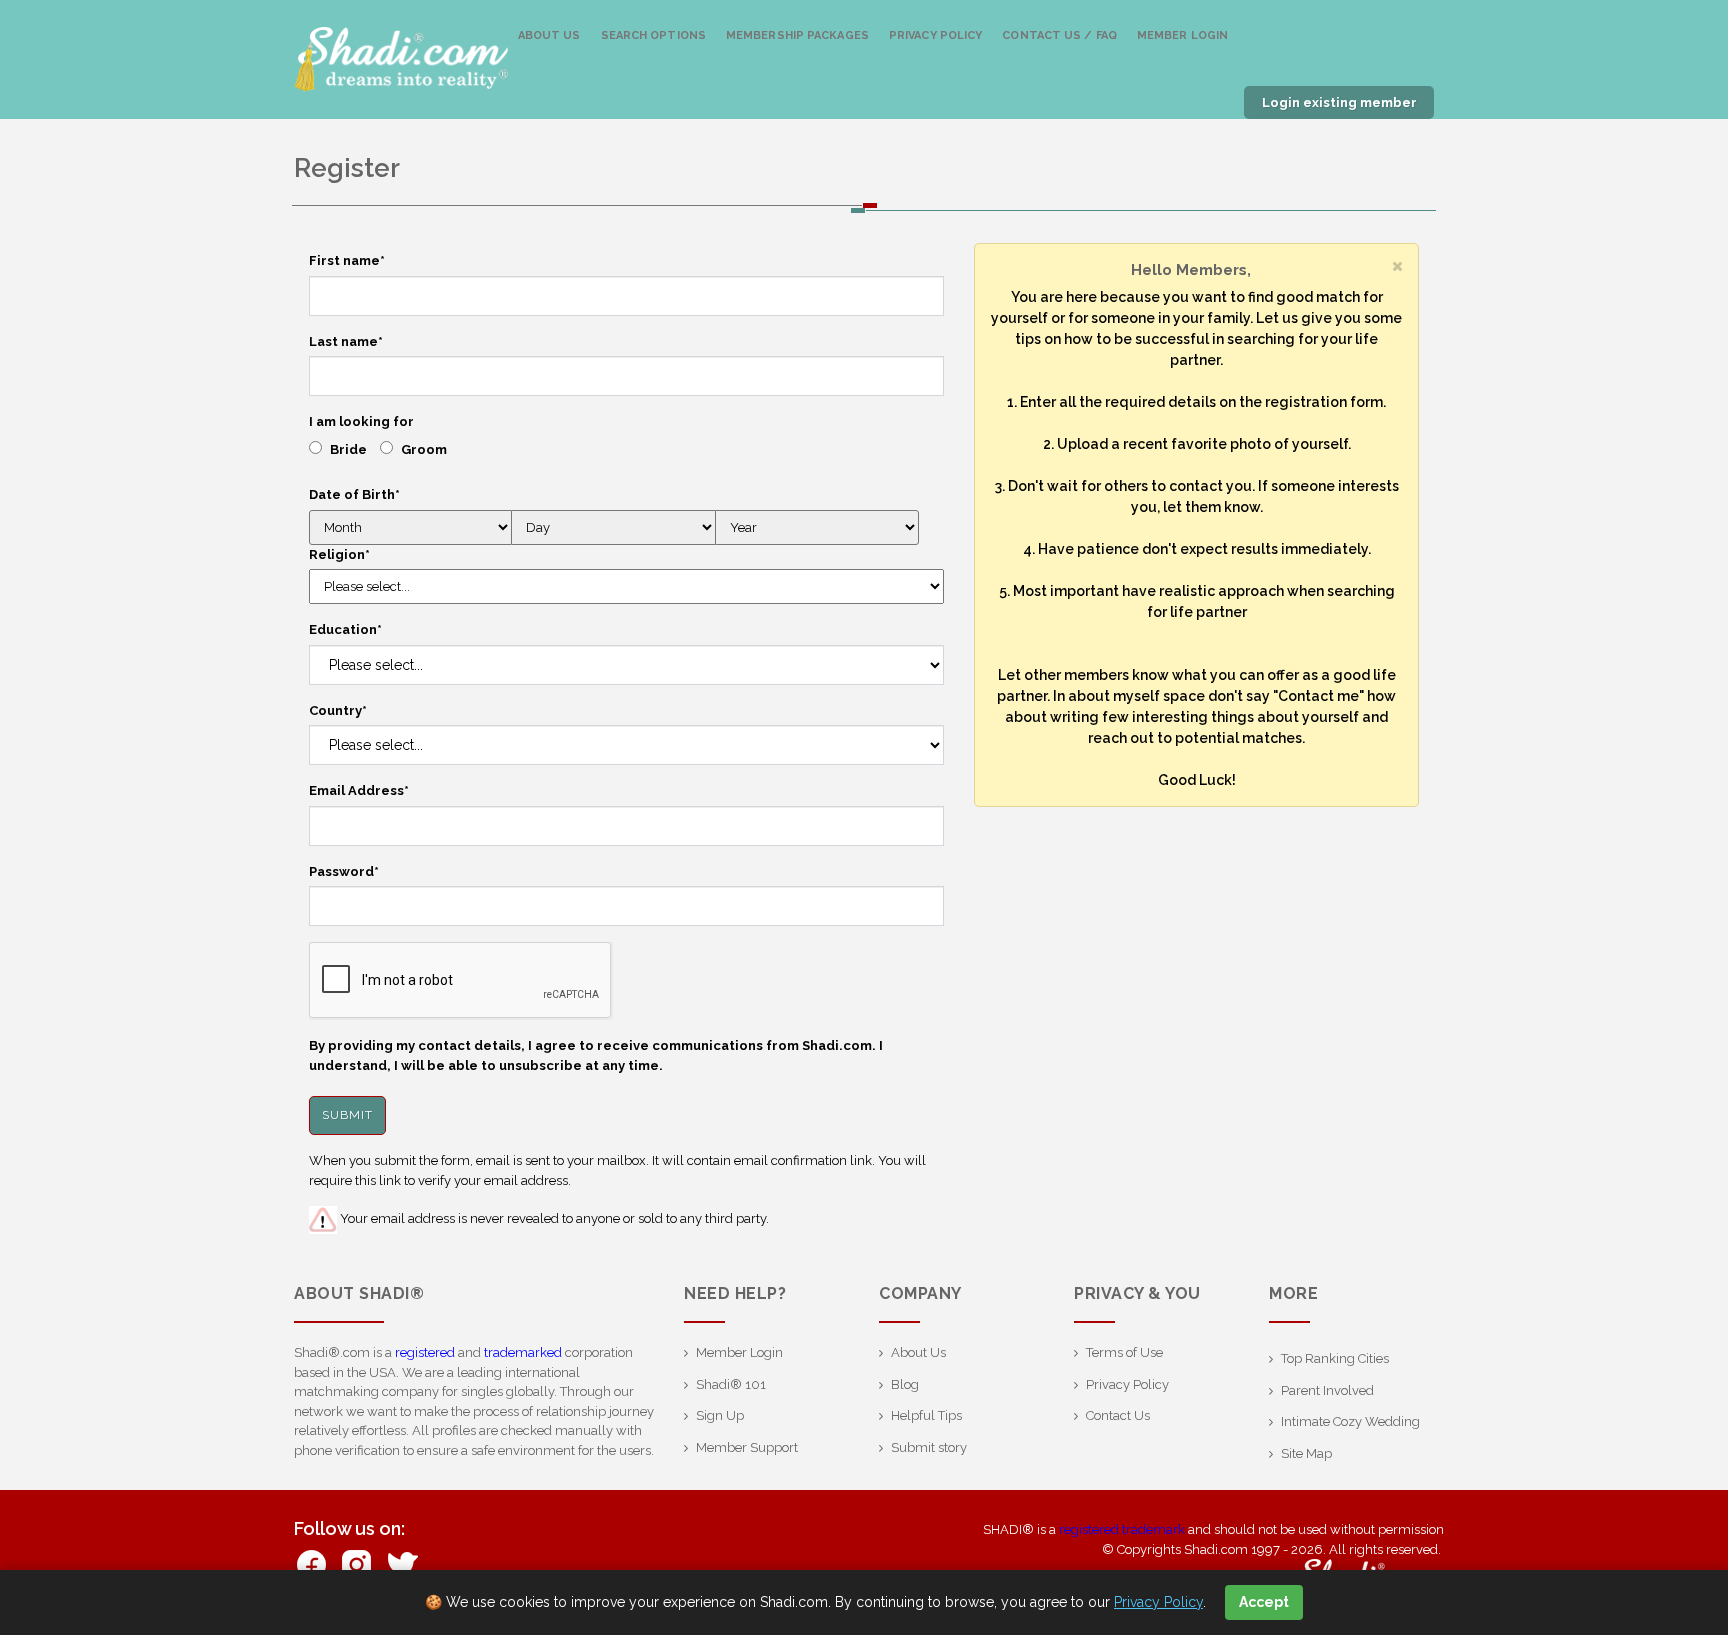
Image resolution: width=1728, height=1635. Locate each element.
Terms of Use (1124, 1352)
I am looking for (361, 421)
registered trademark (1122, 1529)
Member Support (747, 1447)
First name (347, 260)
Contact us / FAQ (1059, 35)
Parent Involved (1327, 1390)
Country (338, 710)
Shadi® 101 (731, 1384)
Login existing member (1339, 102)
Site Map (1306, 1453)
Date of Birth (354, 494)
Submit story (929, 1447)
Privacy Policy (935, 35)
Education (345, 629)
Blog (905, 1384)
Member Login (1182, 35)
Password (344, 871)
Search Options (653, 35)
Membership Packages (797, 35)
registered (425, 1352)
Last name (346, 341)
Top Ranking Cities (1335, 1358)
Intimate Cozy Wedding (1350, 1421)
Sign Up (720, 1415)
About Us (549, 35)
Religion (339, 554)
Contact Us (1118, 1415)
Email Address (359, 790)
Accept (1264, 1602)
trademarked (523, 1352)
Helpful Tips (926, 1415)
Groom (424, 449)
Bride (348, 449)
